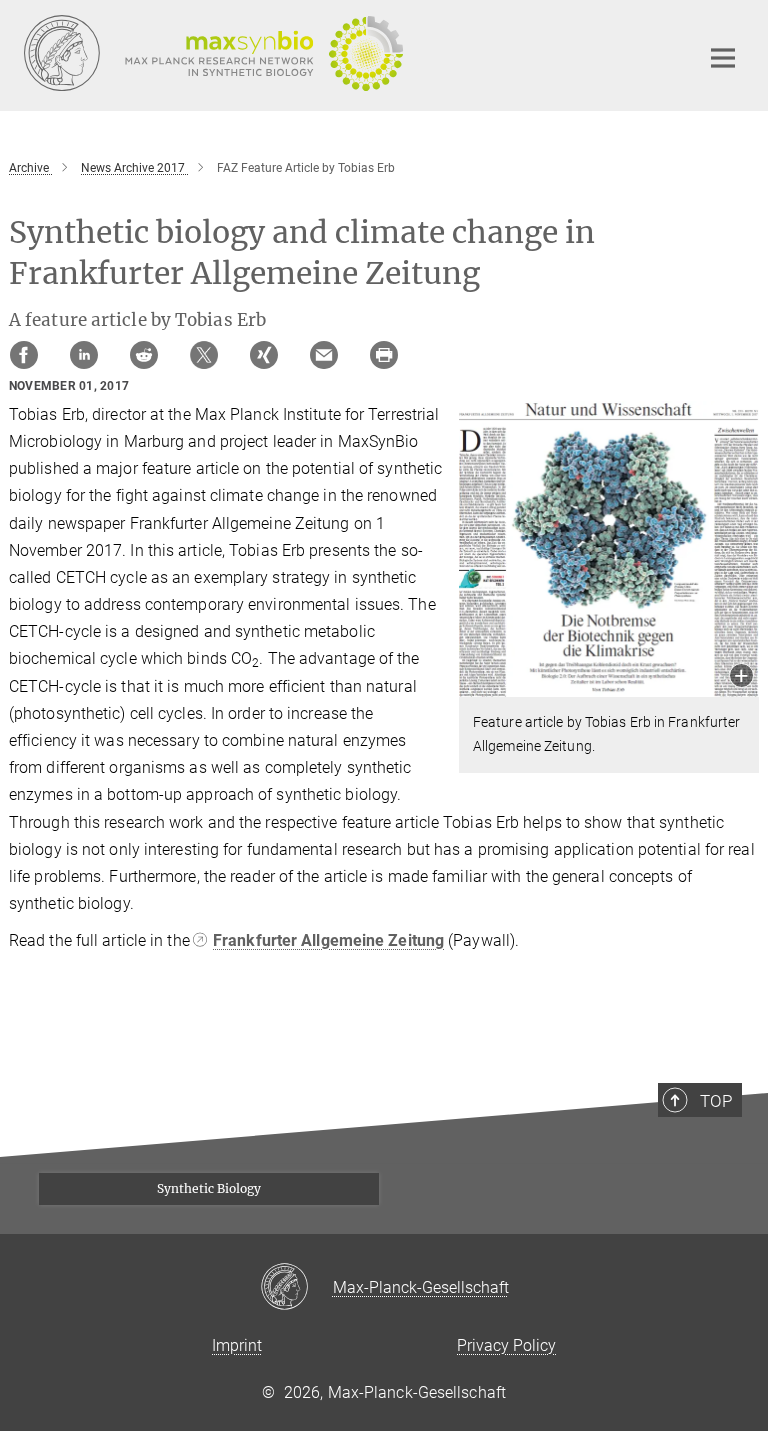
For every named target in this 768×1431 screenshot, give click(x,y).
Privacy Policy (506, 1345)
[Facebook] (24, 355)
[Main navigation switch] (723, 58)
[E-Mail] (324, 355)
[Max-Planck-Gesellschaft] (296, 1288)
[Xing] (264, 355)
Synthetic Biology (209, 1188)
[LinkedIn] (84, 355)
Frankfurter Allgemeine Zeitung (328, 940)
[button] (741, 677)
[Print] (384, 355)
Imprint (237, 1345)
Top (716, 1101)
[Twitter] (204, 355)
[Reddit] (144, 355)
